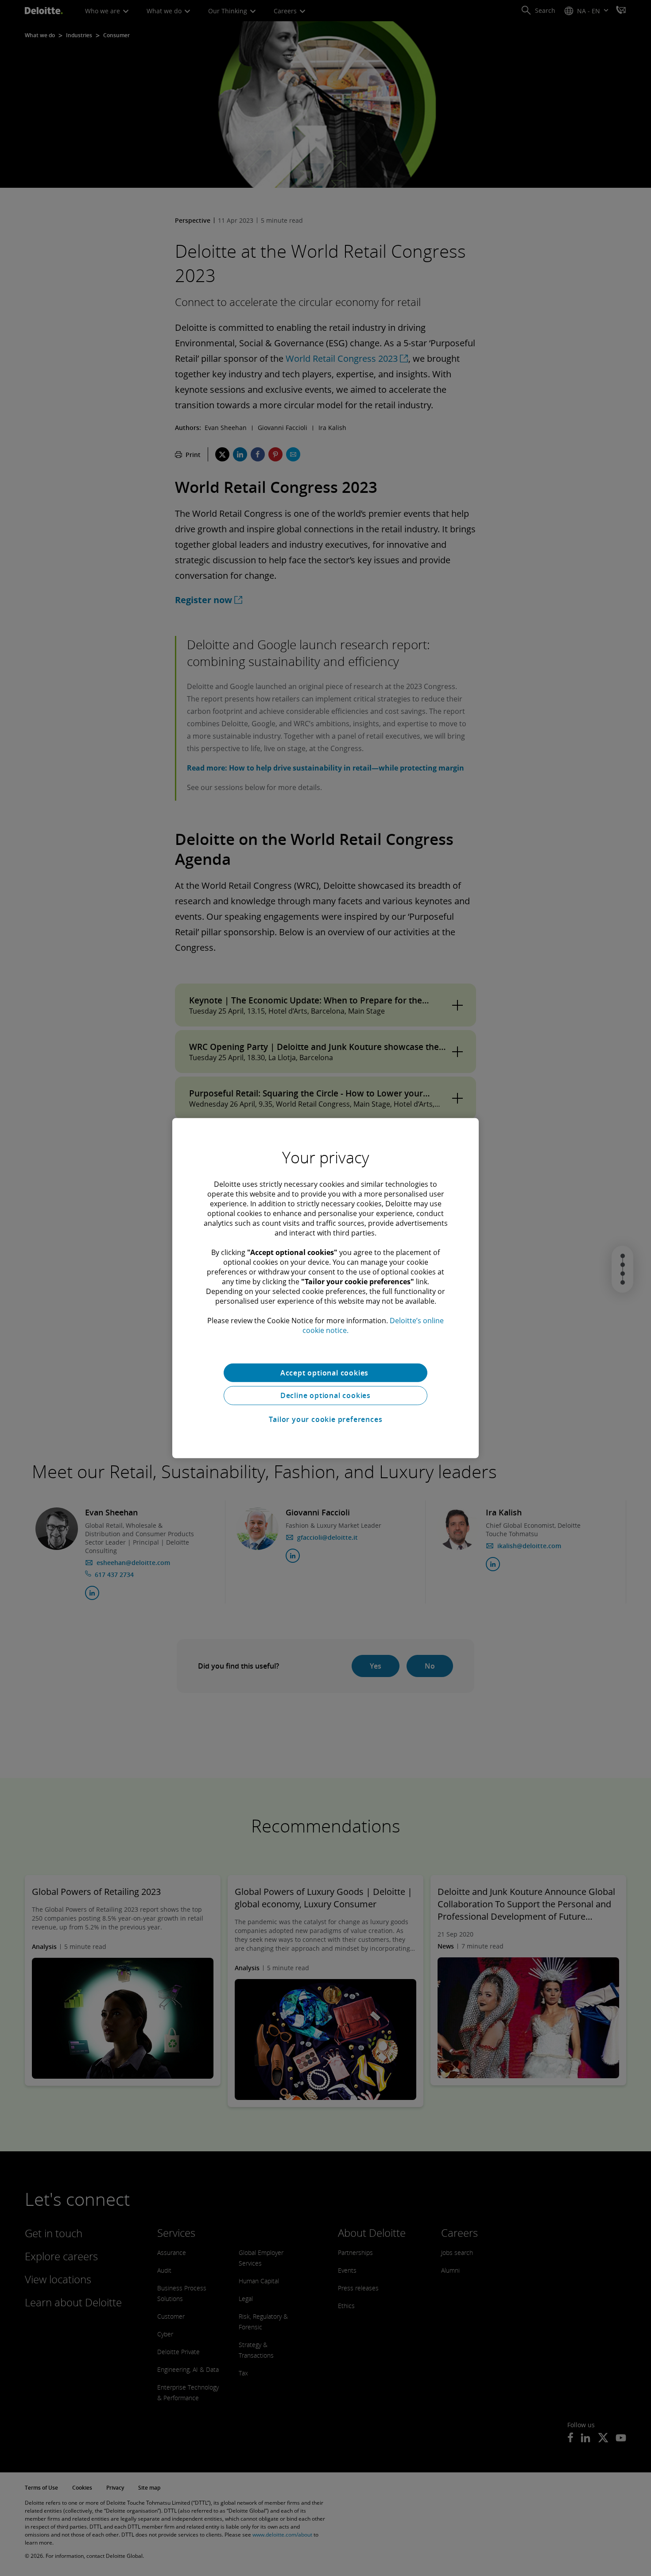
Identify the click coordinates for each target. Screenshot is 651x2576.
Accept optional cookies (325, 1372)
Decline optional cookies (325, 1395)
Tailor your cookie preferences (326, 1419)
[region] (325, 1288)
